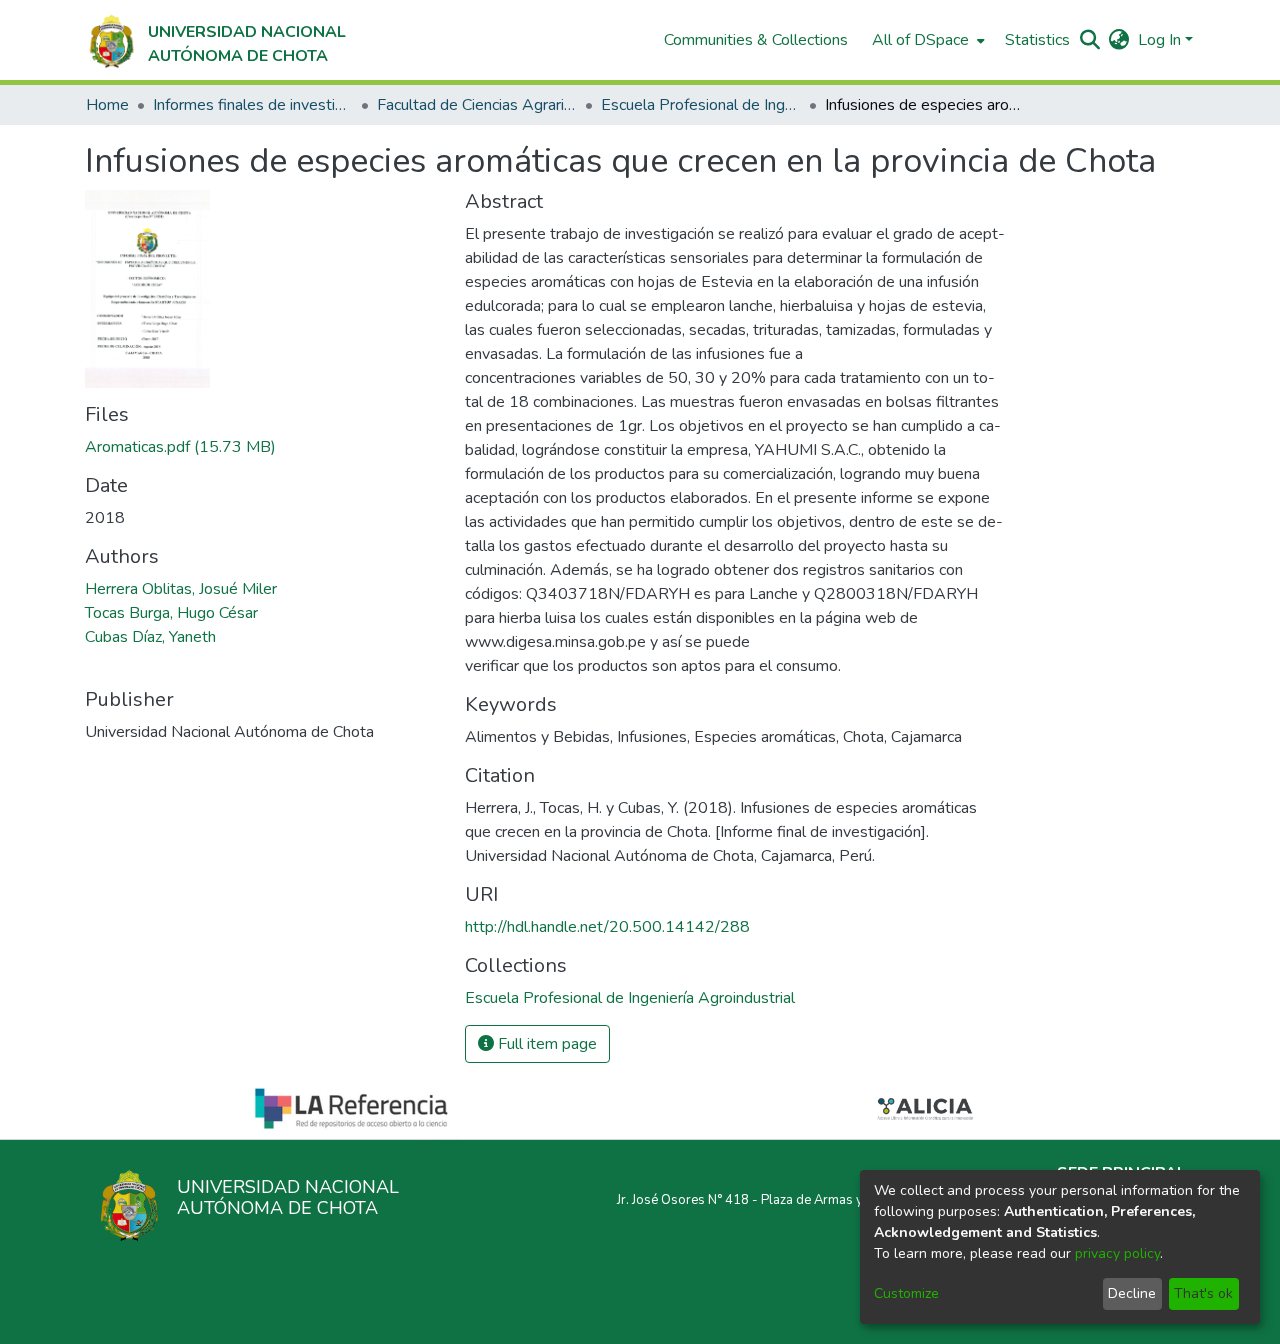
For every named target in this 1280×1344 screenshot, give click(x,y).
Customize (906, 1293)
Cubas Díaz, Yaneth (150, 637)
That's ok (1203, 1293)
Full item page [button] (545, 1044)
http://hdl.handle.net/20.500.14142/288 (607, 927)
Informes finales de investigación (253, 105)
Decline (1132, 1293)
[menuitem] (926, 40)
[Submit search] (1090, 40)
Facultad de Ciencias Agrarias (477, 105)
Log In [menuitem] (1159, 40)
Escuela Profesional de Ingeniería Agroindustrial (701, 105)
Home (107, 105)
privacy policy (1117, 1253)
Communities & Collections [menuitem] (756, 40)
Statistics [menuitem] (1037, 40)
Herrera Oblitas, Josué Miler (181, 589)
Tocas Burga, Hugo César (171, 613)
